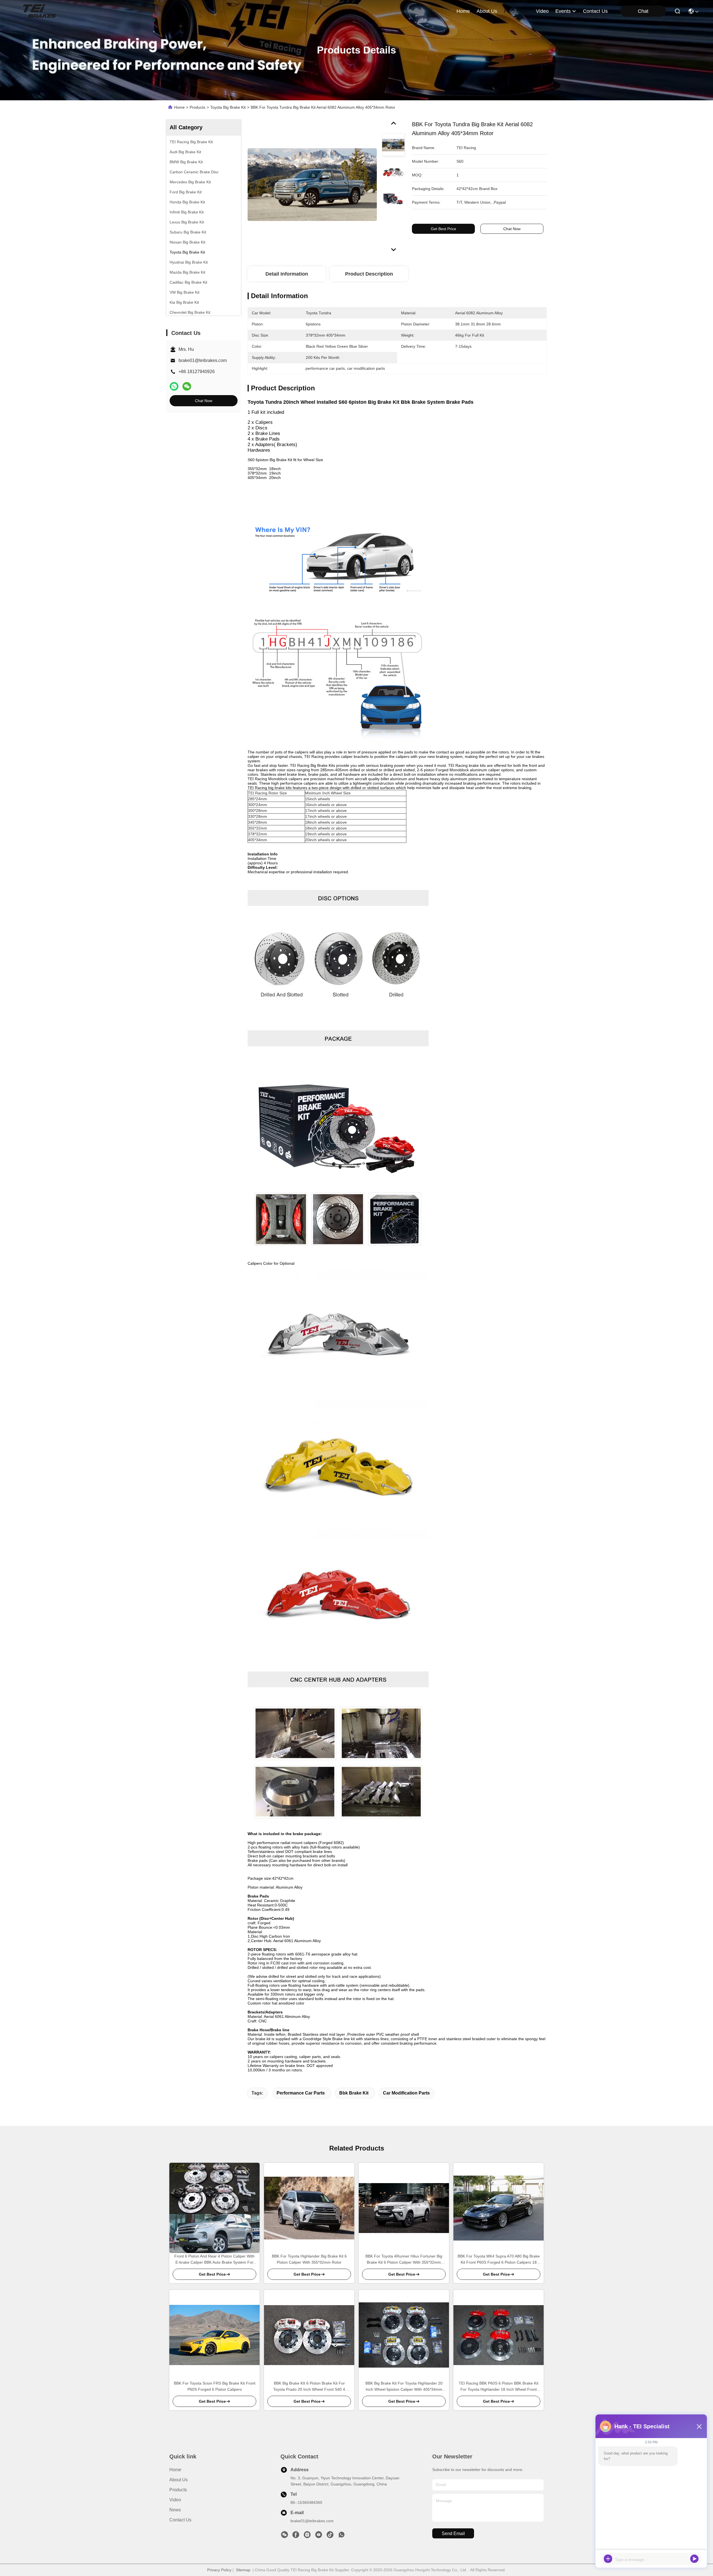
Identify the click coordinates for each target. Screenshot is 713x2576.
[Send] (694, 2559)
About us (179, 2480)
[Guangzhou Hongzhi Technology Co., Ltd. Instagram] (307, 2536)
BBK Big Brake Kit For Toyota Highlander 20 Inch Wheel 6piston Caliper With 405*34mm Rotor (404, 2387)
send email (453, 2534)
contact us (595, 11)
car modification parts (406, 2093)
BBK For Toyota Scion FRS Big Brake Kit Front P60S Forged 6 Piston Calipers (215, 2386)
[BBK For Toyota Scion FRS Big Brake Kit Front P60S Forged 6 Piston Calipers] (214, 2335)
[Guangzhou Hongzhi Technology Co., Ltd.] (39, 11)
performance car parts (301, 2093)
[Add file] (608, 2559)
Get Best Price (444, 229)
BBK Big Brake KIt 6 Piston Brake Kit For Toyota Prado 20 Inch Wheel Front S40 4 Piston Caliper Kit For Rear (309, 2387)
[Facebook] (296, 2536)
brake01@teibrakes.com (203, 360)
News (175, 2510)
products (514, 11)
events (563, 11)
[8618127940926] (341, 2536)
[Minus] (699, 2426)
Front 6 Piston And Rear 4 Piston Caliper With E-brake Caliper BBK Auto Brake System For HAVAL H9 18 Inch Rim (214, 2260)
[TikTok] (330, 2536)
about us (487, 11)
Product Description (369, 274)
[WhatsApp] (174, 386)
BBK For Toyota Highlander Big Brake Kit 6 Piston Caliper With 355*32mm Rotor (309, 2259)
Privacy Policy (219, 2570)
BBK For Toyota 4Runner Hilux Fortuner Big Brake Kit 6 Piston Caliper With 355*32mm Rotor (404, 2260)
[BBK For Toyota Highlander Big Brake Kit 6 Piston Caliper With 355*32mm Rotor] (309, 2208)
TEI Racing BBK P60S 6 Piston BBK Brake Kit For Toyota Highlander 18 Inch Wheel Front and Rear (499, 2387)
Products (197, 107)
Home (463, 11)
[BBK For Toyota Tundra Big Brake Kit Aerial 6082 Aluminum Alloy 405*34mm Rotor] (312, 184)
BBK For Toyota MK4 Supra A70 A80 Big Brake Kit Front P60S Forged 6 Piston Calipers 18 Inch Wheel (499, 2260)
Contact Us (180, 2520)
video (542, 11)
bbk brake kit (354, 2093)
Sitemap (243, 2570)
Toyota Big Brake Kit (228, 107)
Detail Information (287, 274)
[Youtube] (319, 2536)
